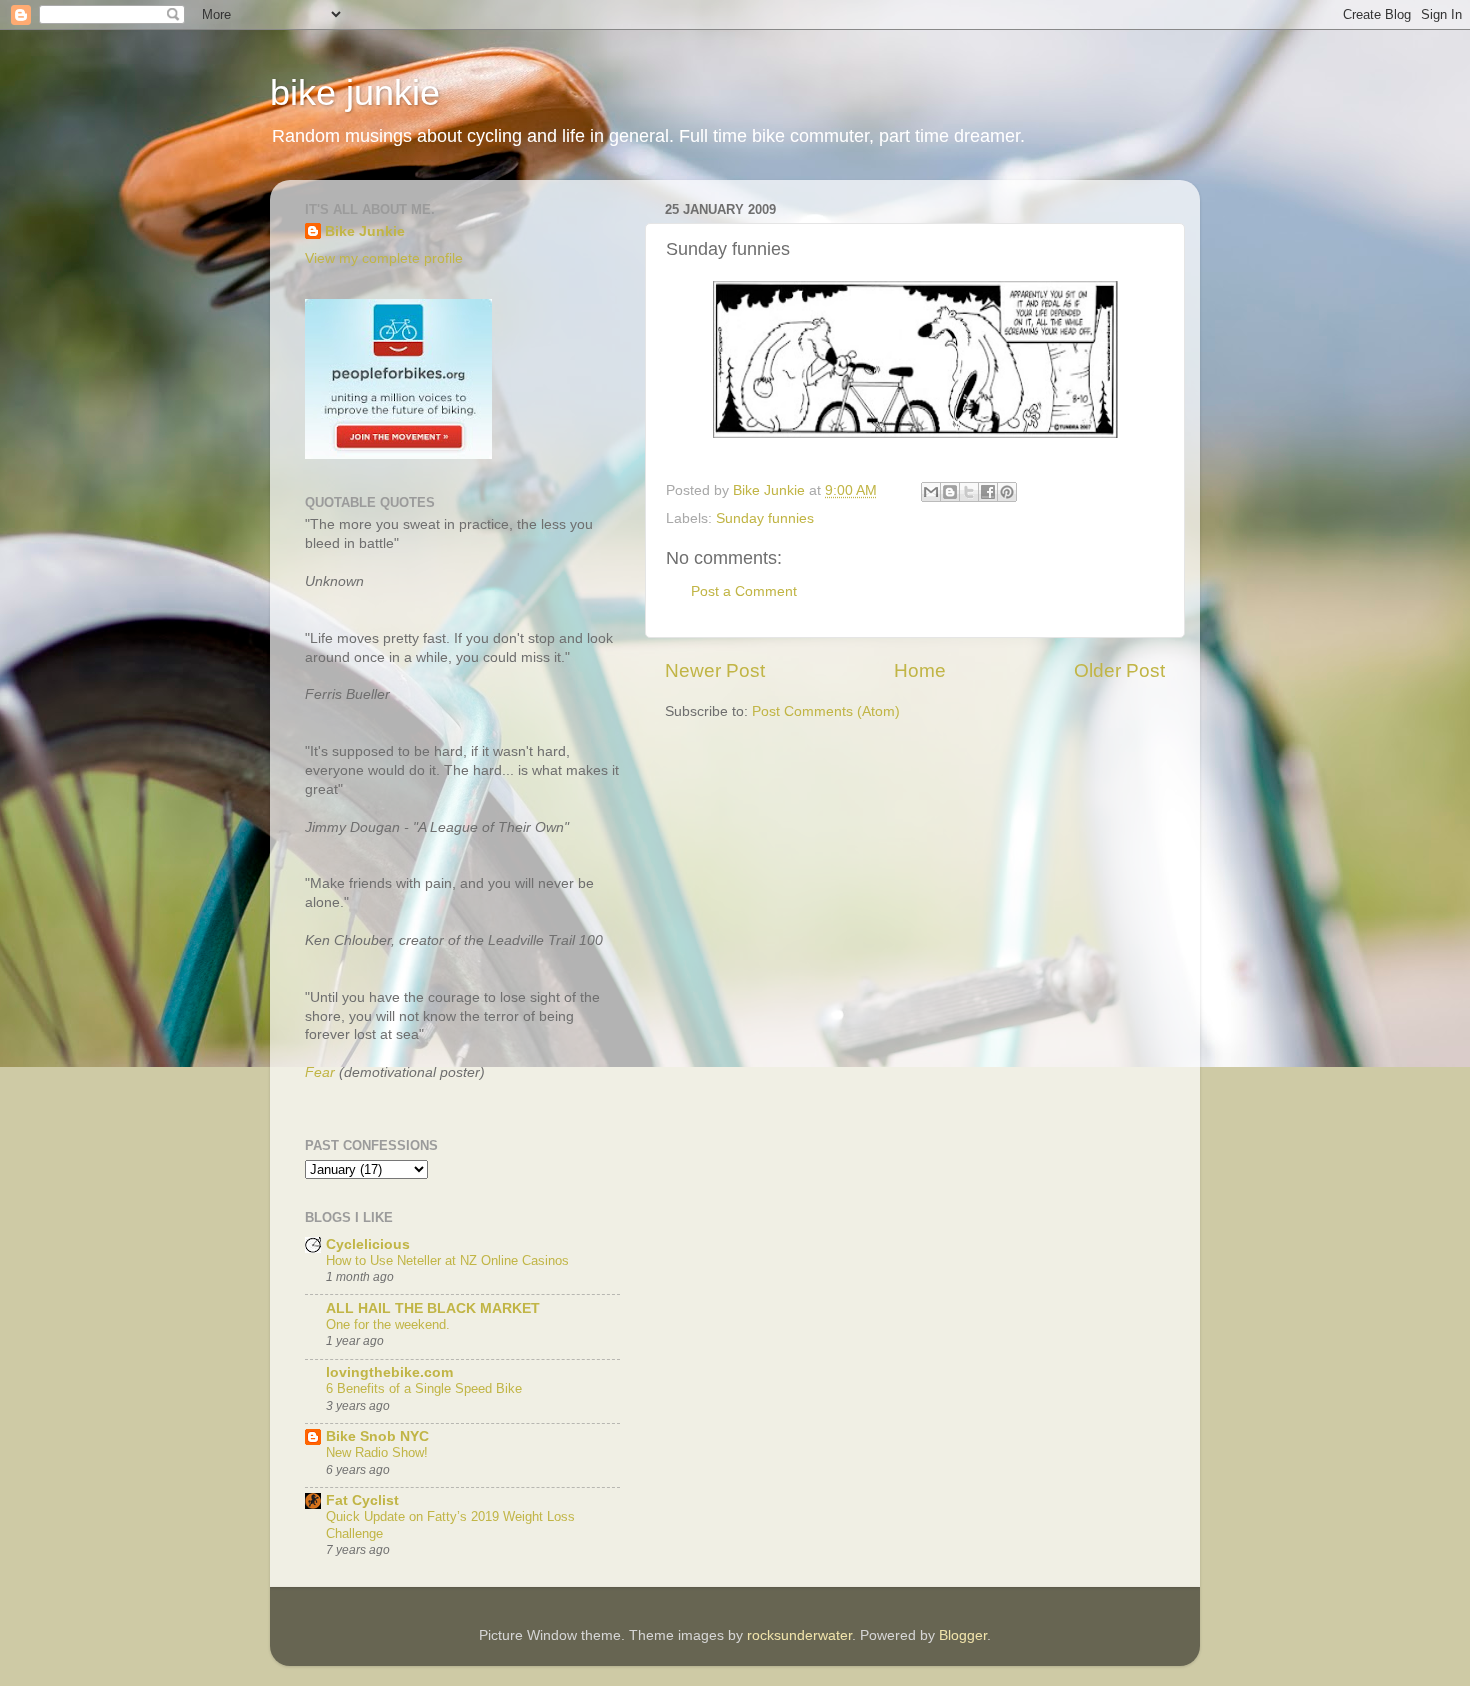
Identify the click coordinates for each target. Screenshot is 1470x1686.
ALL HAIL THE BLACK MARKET (433, 1308)
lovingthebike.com (389, 1372)
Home (920, 670)
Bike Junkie (365, 231)
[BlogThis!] (950, 492)
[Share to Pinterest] (1007, 492)
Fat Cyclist (362, 1500)
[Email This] (931, 492)
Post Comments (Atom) (826, 711)
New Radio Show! (377, 1452)
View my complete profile (384, 258)
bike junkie (355, 92)
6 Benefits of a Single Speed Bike (424, 1388)
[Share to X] (969, 492)
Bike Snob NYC (377, 1436)
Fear (320, 1072)
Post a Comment (744, 591)
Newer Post (715, 670)
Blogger (963, 1635)
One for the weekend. (388, 1324)
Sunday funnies (765, 518)
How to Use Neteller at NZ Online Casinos (447, 1260)
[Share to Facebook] (988, 492)
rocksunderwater (799, 1635)
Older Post (1119, 670)
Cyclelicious (368, 1244)
